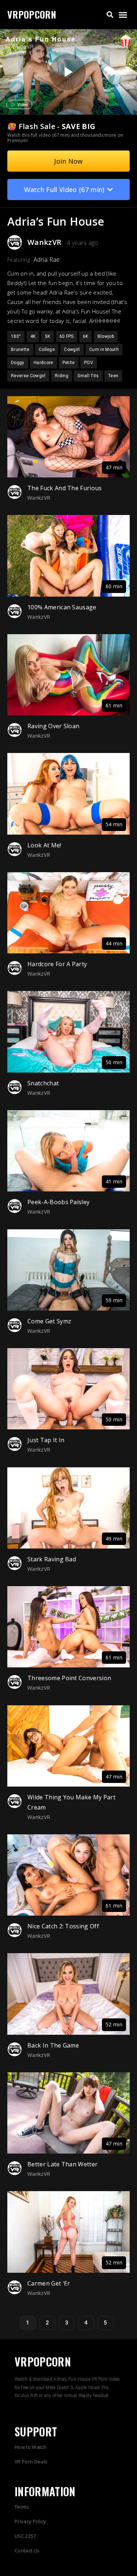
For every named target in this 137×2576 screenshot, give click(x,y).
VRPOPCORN (32, 14)
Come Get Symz (49, 1321)
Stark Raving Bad (52, 1559)
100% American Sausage (62, 607)
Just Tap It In (46, 1440)
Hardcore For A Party (57, 964)
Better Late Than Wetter (62, 2164)
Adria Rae (47, 259)
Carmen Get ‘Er (49, 2283)
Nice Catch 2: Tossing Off (63, 1926)
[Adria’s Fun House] (68, 72)
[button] (110, 15)
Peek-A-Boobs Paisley (58, 1202)
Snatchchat (43, 1083)
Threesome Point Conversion (69, 1678)
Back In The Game (53, 2045)
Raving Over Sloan (53, 726)
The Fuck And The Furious (65, 488)
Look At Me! (44, 845)
